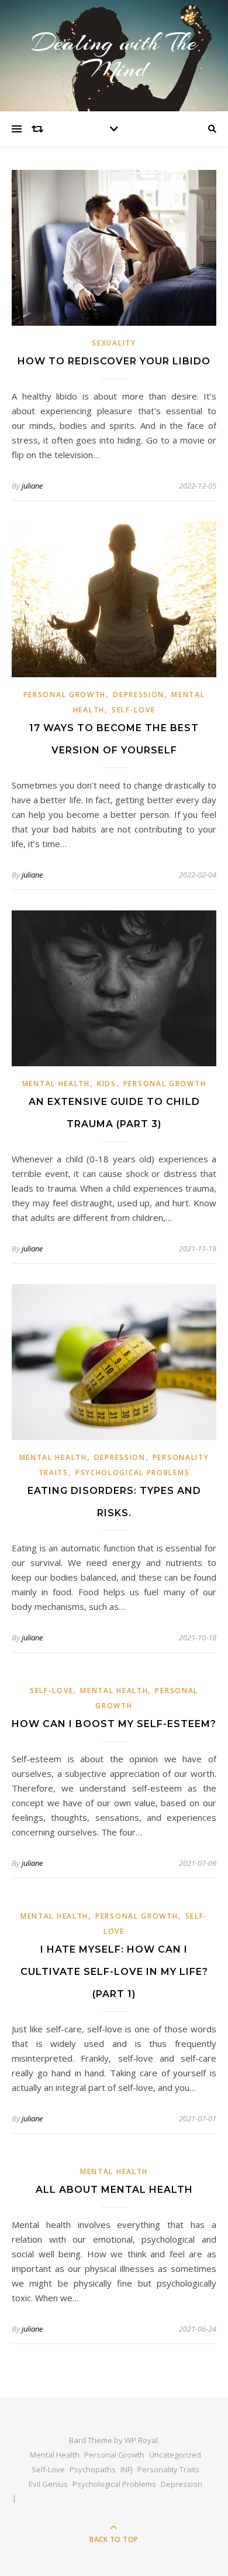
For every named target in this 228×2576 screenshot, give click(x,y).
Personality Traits (168, 2469)
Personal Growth (65, 695)
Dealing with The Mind (114, 56)
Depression (139, 695)
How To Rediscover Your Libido (114, 361)
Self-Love (133, 710)
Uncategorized (175, 2455)
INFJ (127, 2469)
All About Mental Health (114, 2190)
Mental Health (56, 1084)
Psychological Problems (132, 1473)
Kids (107, 1084)
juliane (32, 486)
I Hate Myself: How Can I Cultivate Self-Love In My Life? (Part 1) (114, 1972)
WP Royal (141, 2440)
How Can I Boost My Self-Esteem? (114, 1724)
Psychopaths (93, 2469)
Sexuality (114, 343)
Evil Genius (48, 2484)
